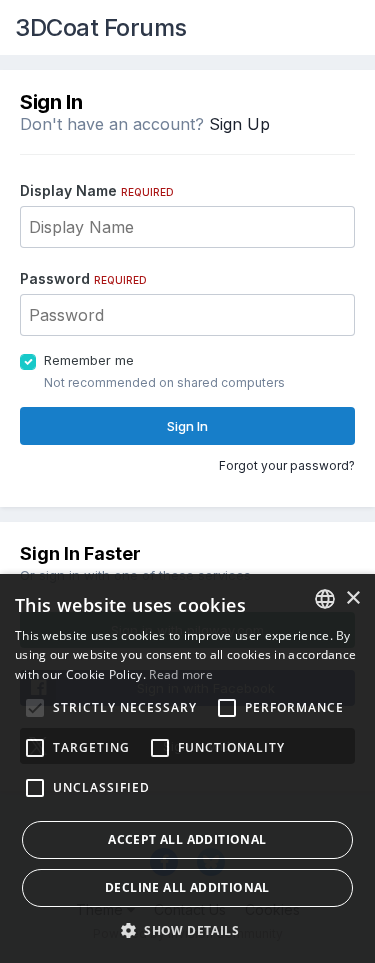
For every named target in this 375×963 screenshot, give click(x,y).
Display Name (97, 190)
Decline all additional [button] (187, 887)
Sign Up (239, 124)
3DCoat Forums (101, 27)
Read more (181, 674)
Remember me (89, 360)
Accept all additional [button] (187, 839)
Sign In (187, 426)
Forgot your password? (287, 465)
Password (83, 278)
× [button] (352, 598)
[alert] (187, 768)
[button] (187, 930)
